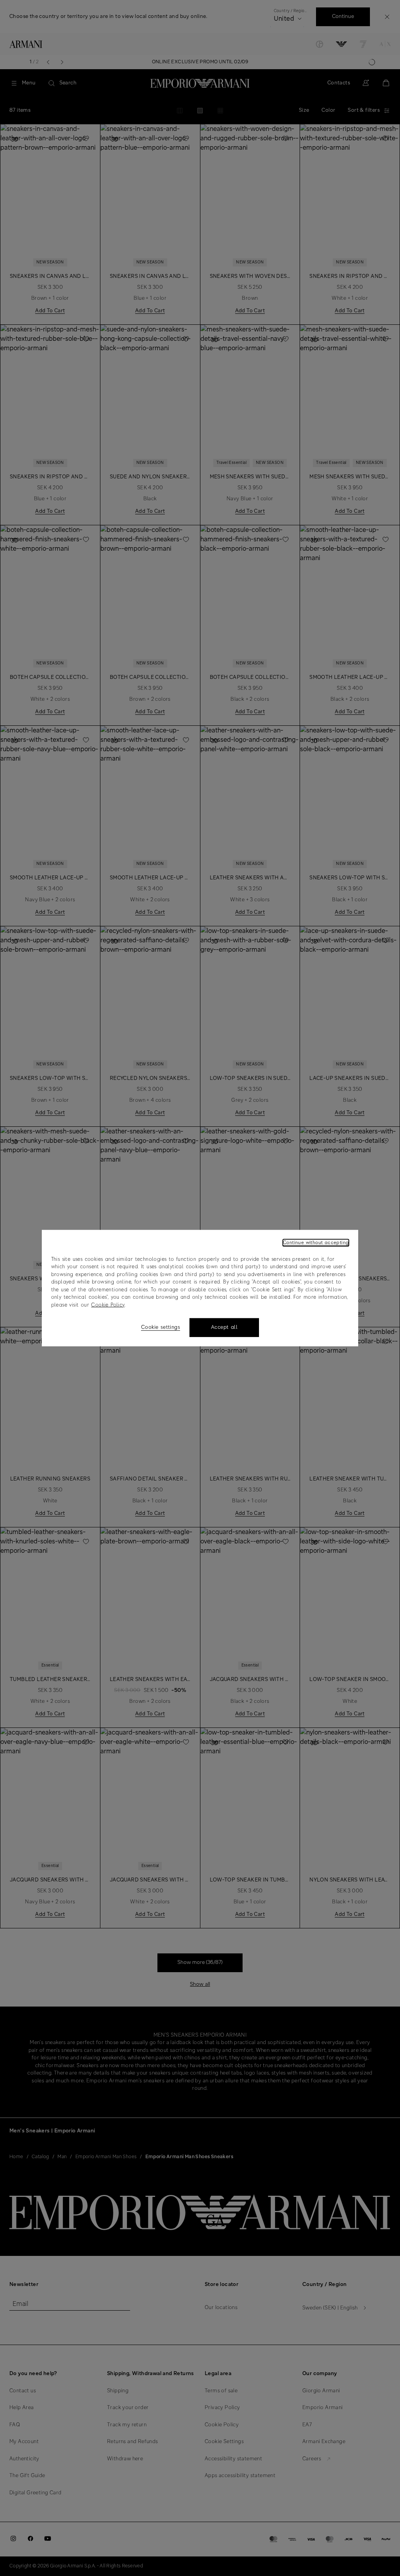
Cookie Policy (108, 1305)
